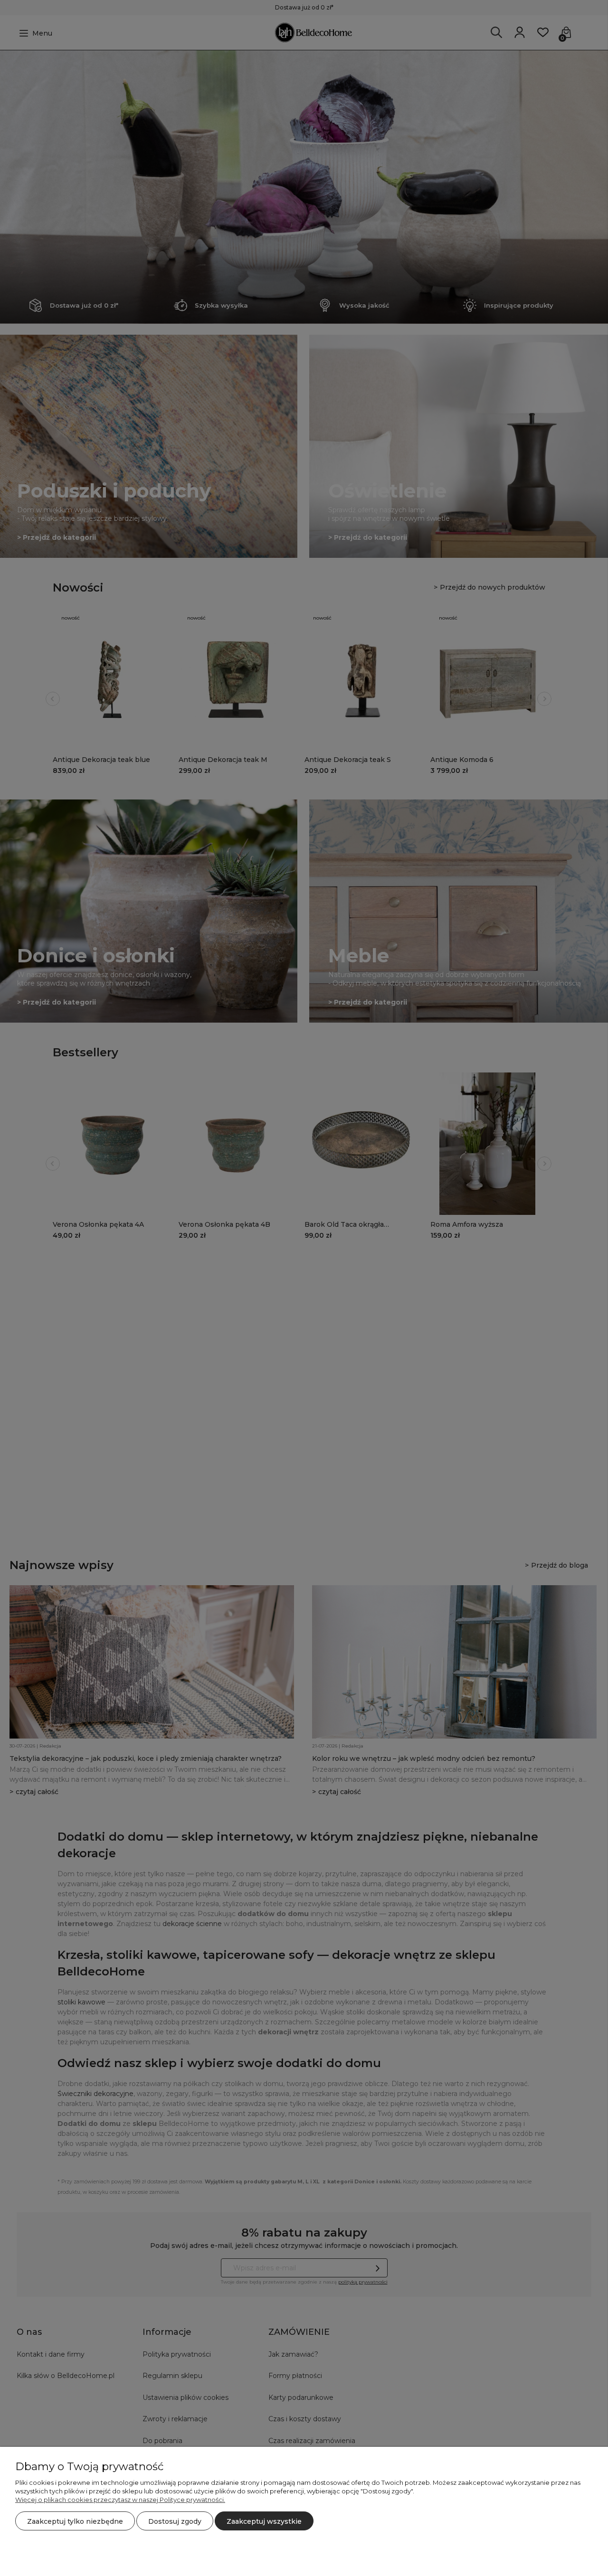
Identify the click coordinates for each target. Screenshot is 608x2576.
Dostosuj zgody (175, 2521)
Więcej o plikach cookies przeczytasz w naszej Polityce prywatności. (120, 2500)
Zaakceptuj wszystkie (264, 2521)
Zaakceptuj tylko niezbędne (75, 2521)
